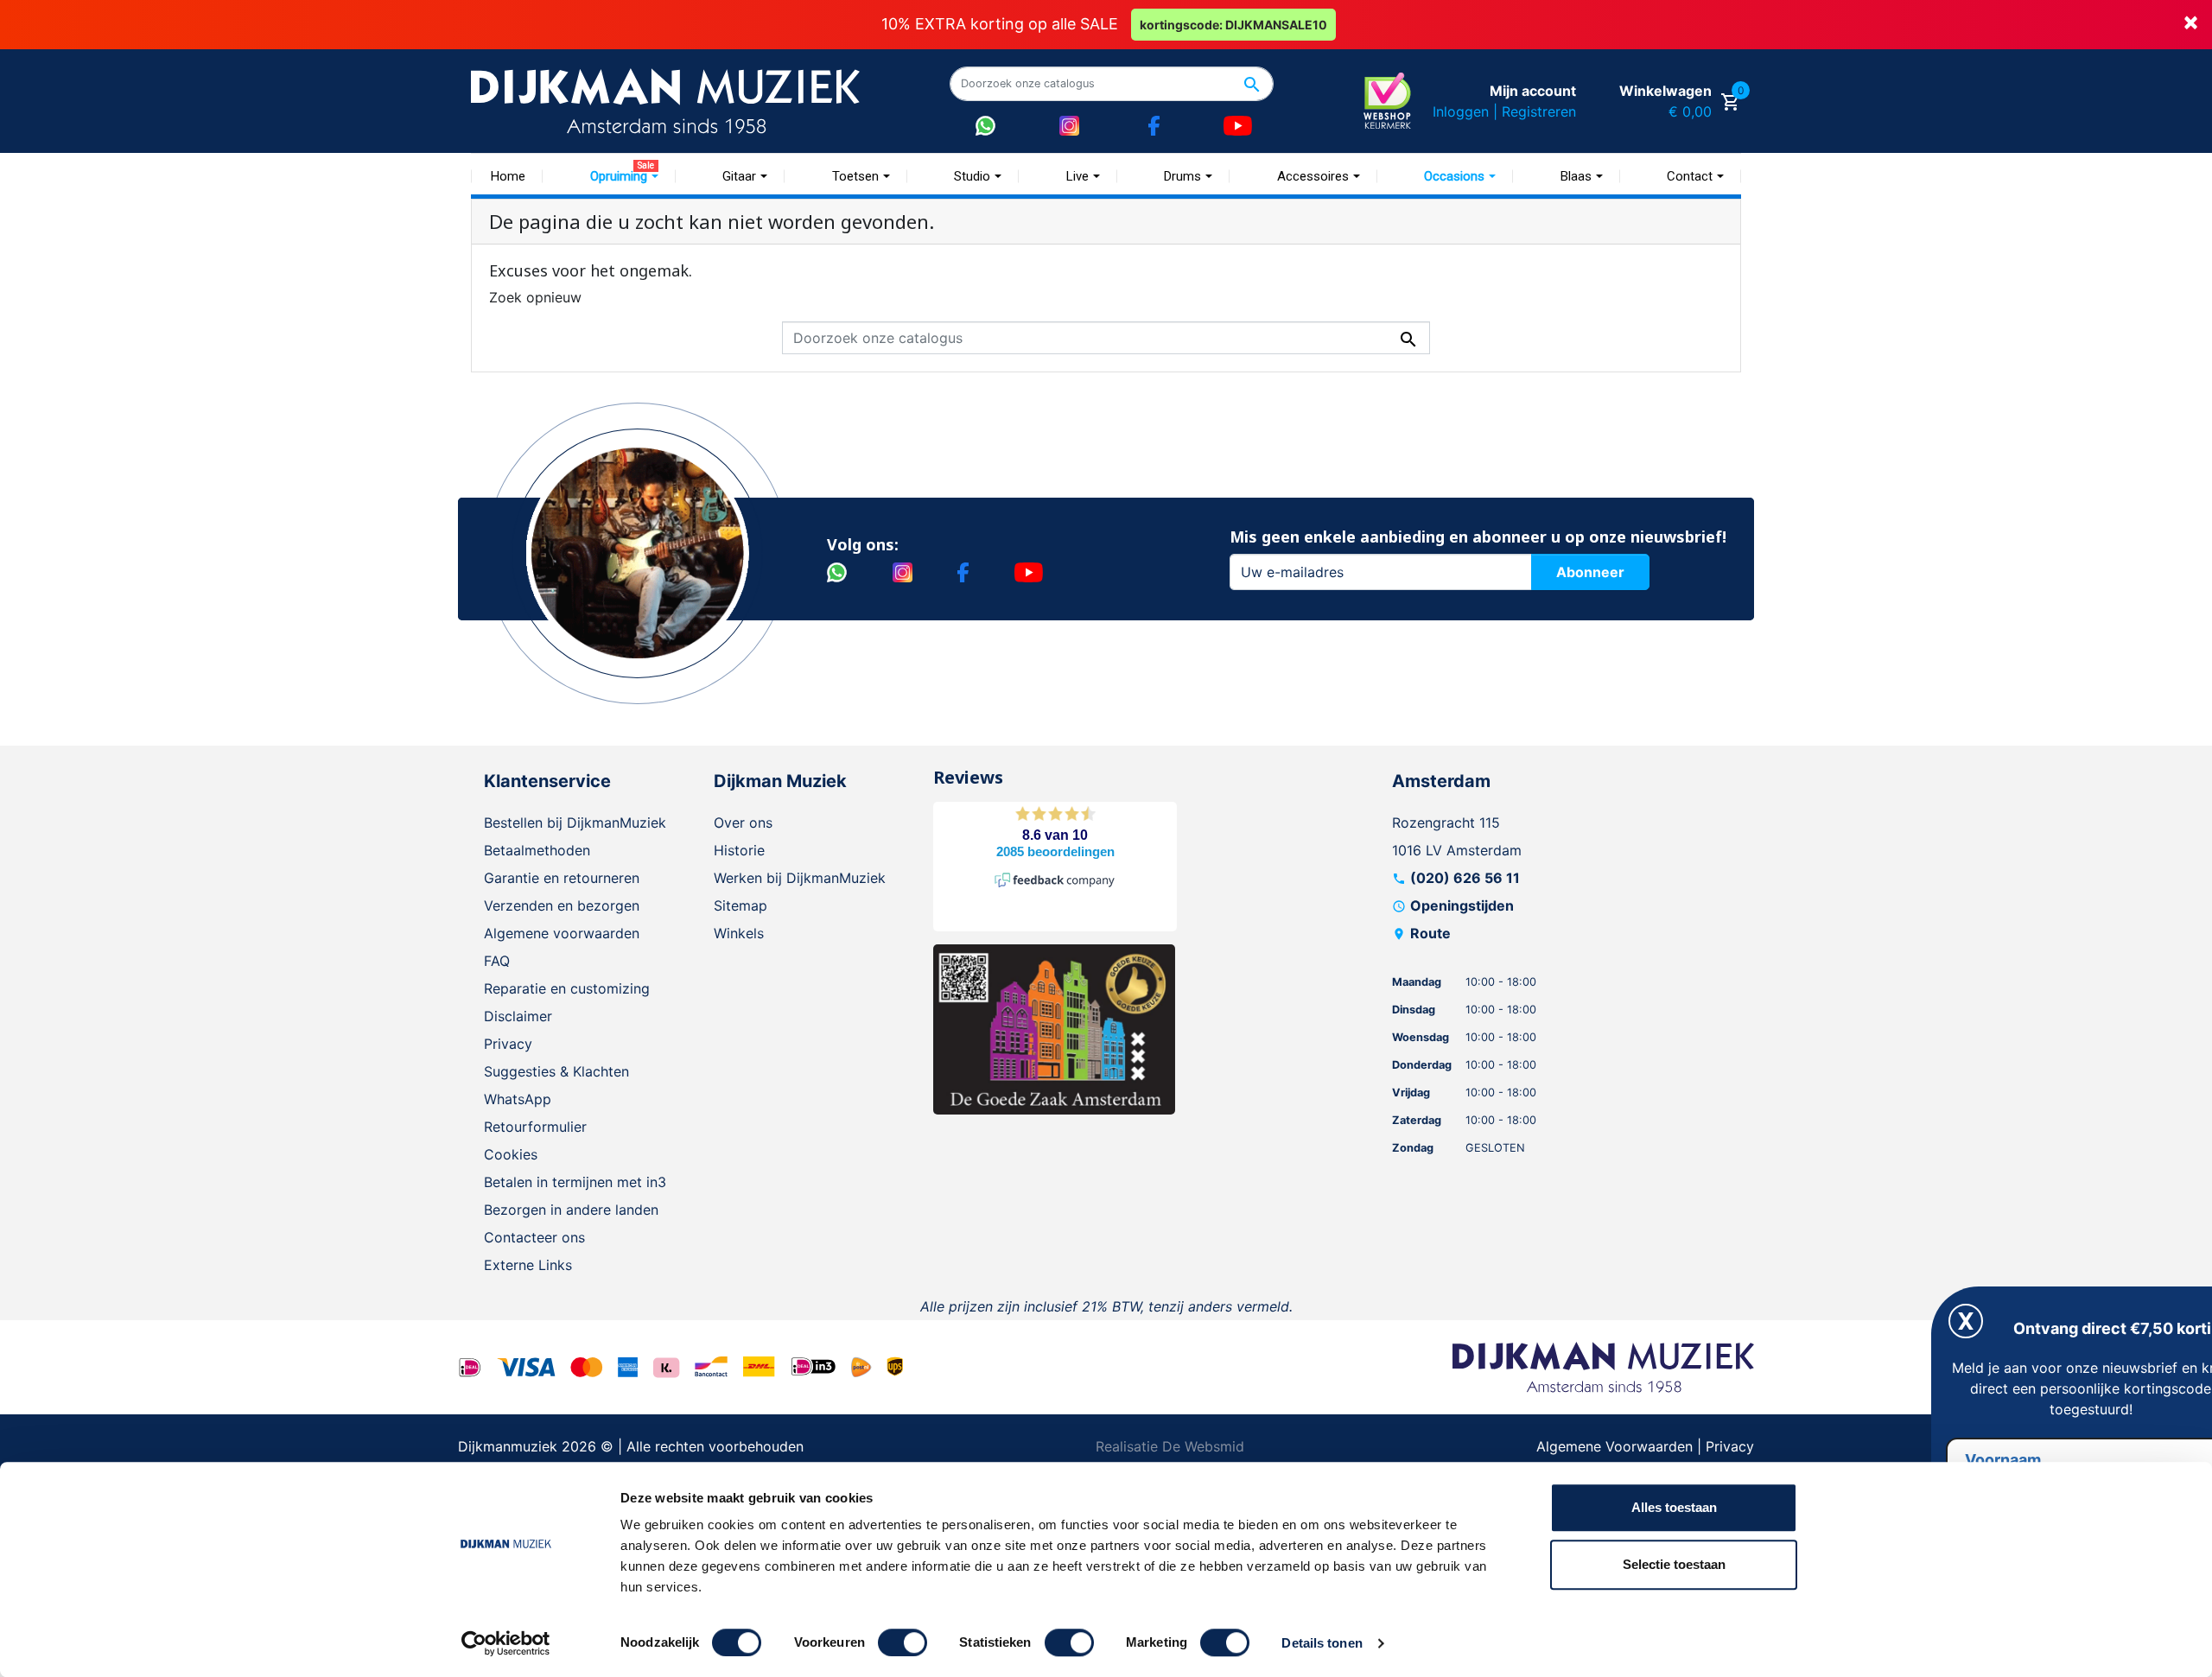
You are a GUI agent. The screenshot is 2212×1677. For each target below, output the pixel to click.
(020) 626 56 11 (1465, 878)
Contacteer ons (534, 1237)
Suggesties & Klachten (556, 1071)
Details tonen (1322, 1643)
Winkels (739, 933)
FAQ (497, 961)
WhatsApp (518, 1099)
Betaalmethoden (537, 850)
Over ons (743, 823)
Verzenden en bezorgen (562, 905)
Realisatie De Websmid (1170, 1446)
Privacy (508, 1044)
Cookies (511, 1154)
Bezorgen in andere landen (571, 1210)
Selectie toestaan (1674, 1564)
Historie (739, 850)
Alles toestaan (1674, 1507)
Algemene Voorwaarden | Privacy (1645, 1446)
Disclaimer (518, 1016)
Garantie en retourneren (562, 878)
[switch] (903, 1642)
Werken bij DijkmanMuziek (800, 878)
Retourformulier (535, 1127)
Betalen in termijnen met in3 (575, 1182)
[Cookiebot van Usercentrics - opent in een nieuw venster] (506, 1643)
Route (1430, 933)
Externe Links (528, 1265)
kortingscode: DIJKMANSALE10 (1233, 25)
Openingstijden (1462, 905)
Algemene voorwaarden (562, 933)
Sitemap (741, 905)
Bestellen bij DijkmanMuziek (575, 823)
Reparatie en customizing (567, 988)
